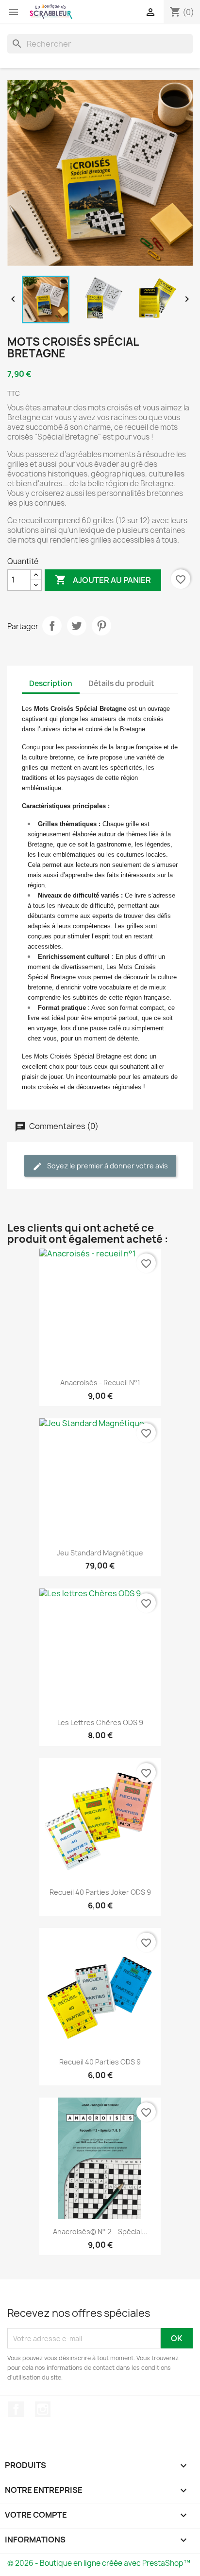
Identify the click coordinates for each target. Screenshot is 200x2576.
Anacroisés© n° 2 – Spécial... (100, 2232)
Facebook (16, 2409)
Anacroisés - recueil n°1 (100, 1383)
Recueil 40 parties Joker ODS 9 (100, 1892)
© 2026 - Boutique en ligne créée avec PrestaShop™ (99, 2563)
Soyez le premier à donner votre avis (107, 1166)
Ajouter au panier (103, 580)
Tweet (77, 626)
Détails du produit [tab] (121, 683)
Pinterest (101, 626)
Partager (52, 626)
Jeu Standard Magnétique (100, 1553)
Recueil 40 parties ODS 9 (100, 2062)
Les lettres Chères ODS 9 (100, 1722)
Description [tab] (51, 683)
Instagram (43, 2409)
